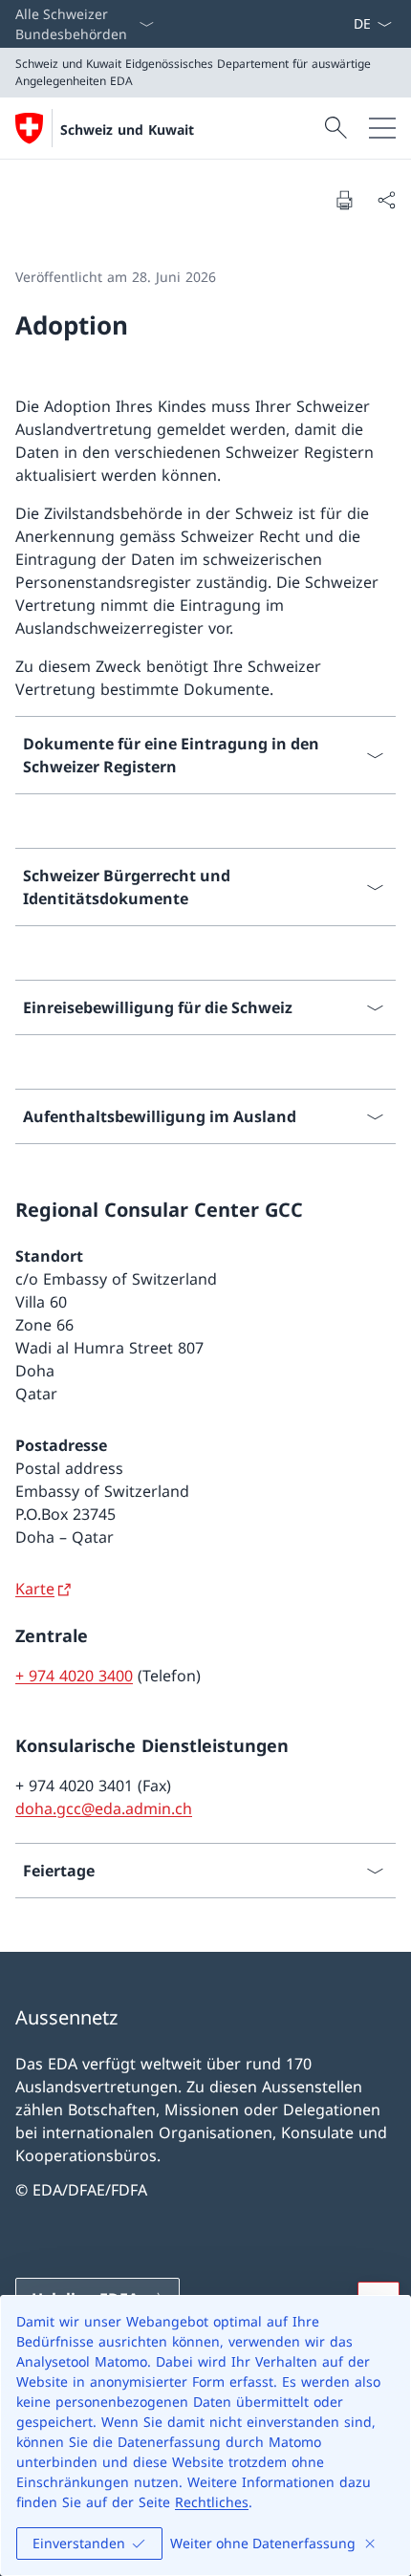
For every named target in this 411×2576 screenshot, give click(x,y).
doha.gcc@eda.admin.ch (104, 1808)
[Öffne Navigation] (382, 128)
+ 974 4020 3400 (74, 1676)
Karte (35, 1589)
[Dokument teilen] (386, 200)
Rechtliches (212, 2502)
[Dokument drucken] (344, 200)
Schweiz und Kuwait (127, 130)
